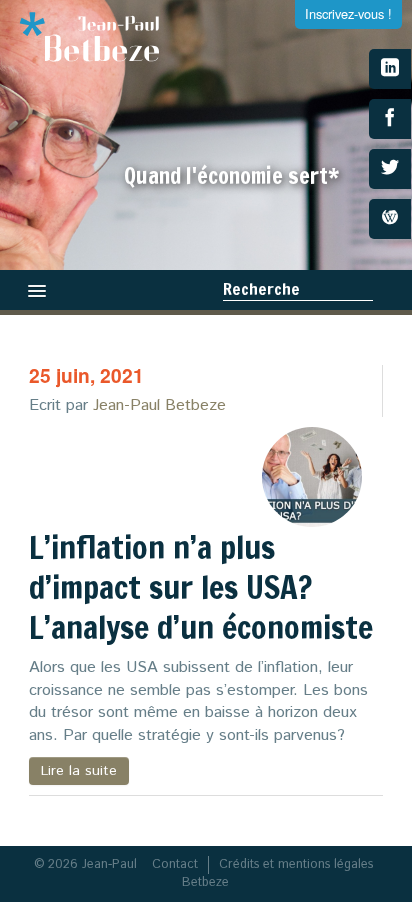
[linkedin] (390, 69)
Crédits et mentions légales (296, 864)
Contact (175, 864)
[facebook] (390, 119)
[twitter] (390, 169)
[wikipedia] (390, 219)
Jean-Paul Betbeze (159, 405)
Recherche (261, 289)
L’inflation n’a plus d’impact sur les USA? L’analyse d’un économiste (201, 587)
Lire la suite (79, 771)
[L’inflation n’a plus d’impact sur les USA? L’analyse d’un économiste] (312, 477)
